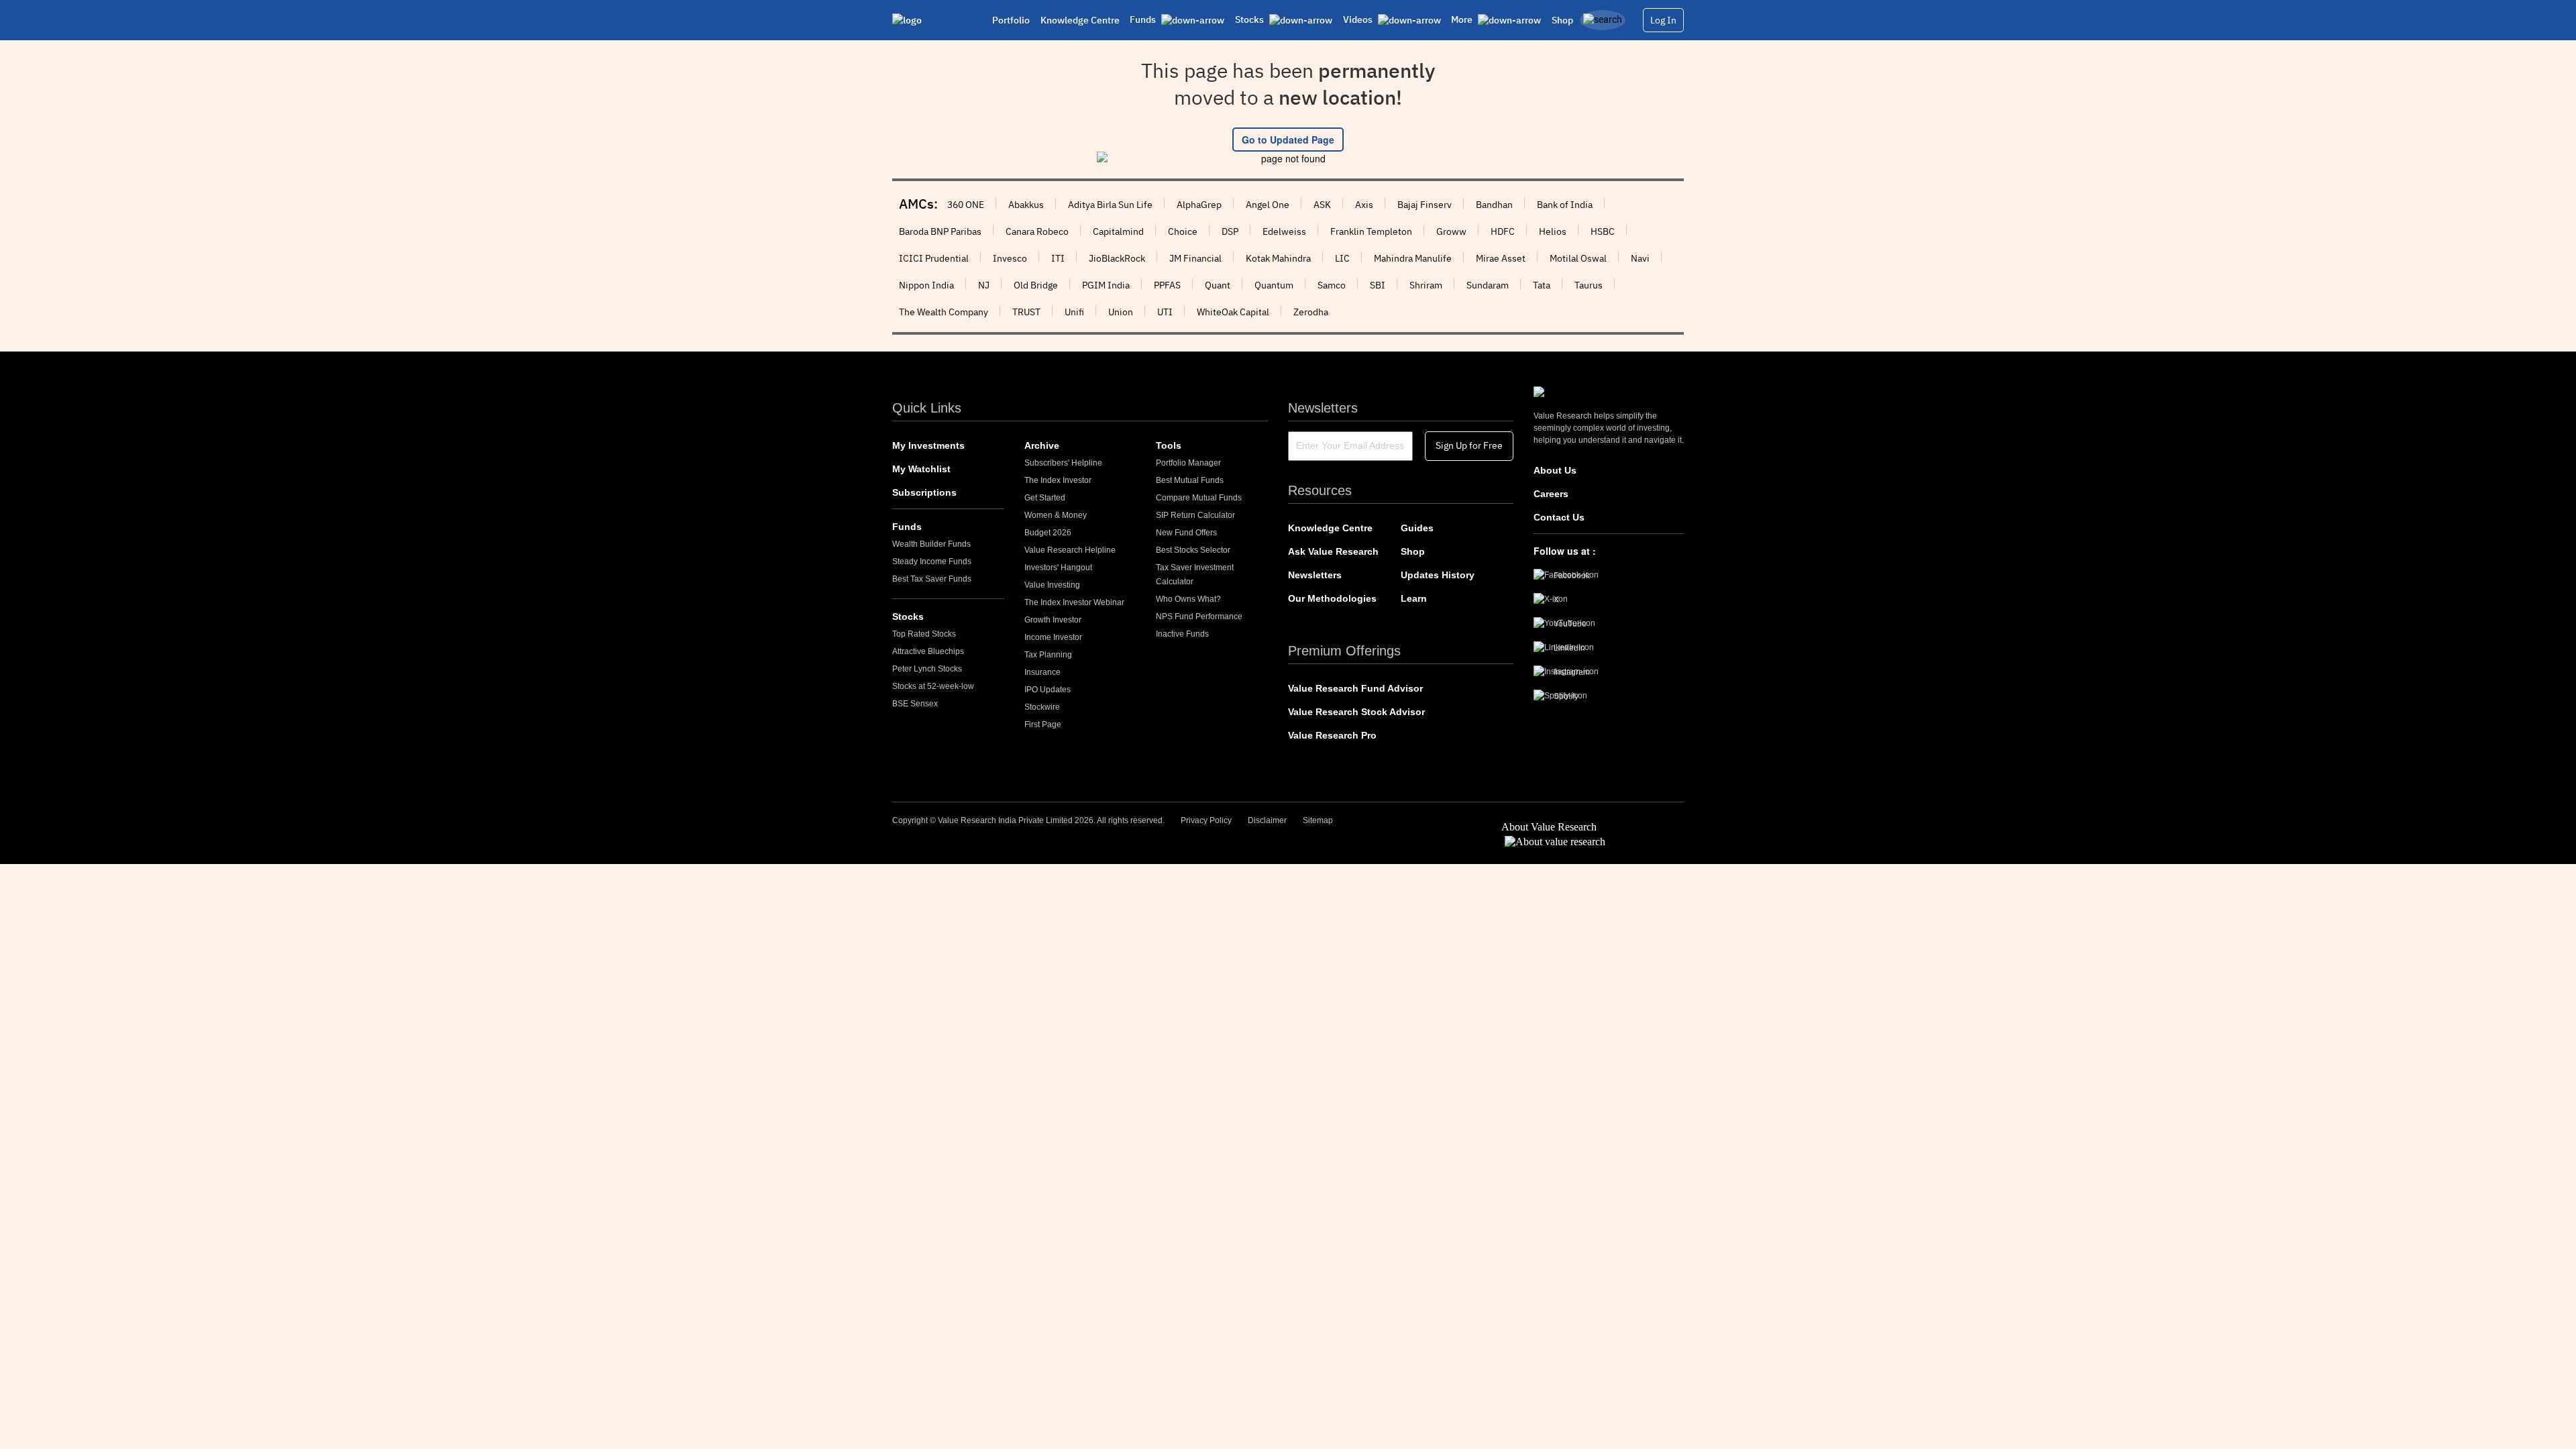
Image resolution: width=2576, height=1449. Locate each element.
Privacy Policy (1206, 820)
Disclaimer (1267, 820)
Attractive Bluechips (928, 651)
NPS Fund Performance (1199, 616)
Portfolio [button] (1011, 20)
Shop (1562, 20)
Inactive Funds (1182, 634)
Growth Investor (1053, 620)
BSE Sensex (915, 704)
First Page (1043, 724)
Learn (1414, 598)
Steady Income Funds (932, 561)
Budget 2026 (1048, 533)
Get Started (1045, 498)
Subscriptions (924, 492)
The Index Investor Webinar (1074, 602)
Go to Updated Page (1288, 140)
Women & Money (1056, 515)
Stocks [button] (1250, 19)
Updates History (1438, 575)
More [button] (1463, 19)
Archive (1042, 445)
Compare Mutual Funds (1199, 498)
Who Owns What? (1188, 599)
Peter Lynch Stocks (927, 669)
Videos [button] (1359, 19)
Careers (1551, 494)
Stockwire (1042, 707)
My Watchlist (921, 469)
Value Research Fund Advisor (1355, 688)
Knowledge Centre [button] (1080, 20)
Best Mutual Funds (1190, 480)
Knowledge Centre (1330, 528)
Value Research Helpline (1070, 550)
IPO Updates (1048, 690)
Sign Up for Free (1469, 445)
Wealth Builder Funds (931, 544)
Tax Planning (1048, 655)
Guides (1417, 528)
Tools (1169, 445)
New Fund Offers (1186, 533)
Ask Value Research (1333, 551)
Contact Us (1559, 517)
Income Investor (1053, 637)
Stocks (908, 616)
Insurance (1042, 672)
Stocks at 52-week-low (933, 686)
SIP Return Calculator (1195, 515)
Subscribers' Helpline (1063, 463)
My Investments (928, 445)
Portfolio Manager (1188, 463)
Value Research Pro (1332, 735)
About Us (1555, 470)
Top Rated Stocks (924, 634)
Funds (907, 527)
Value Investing (1052, 585)
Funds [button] (1144, 19)
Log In (1663, 20)
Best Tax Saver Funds (932, 579)
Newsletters (1315, 575)
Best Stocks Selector (1193, 550)
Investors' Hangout (1058, 568)
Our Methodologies (1332, 598)
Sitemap (1318, 820)
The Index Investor (1058, 480)
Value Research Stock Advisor (1356, 712)
